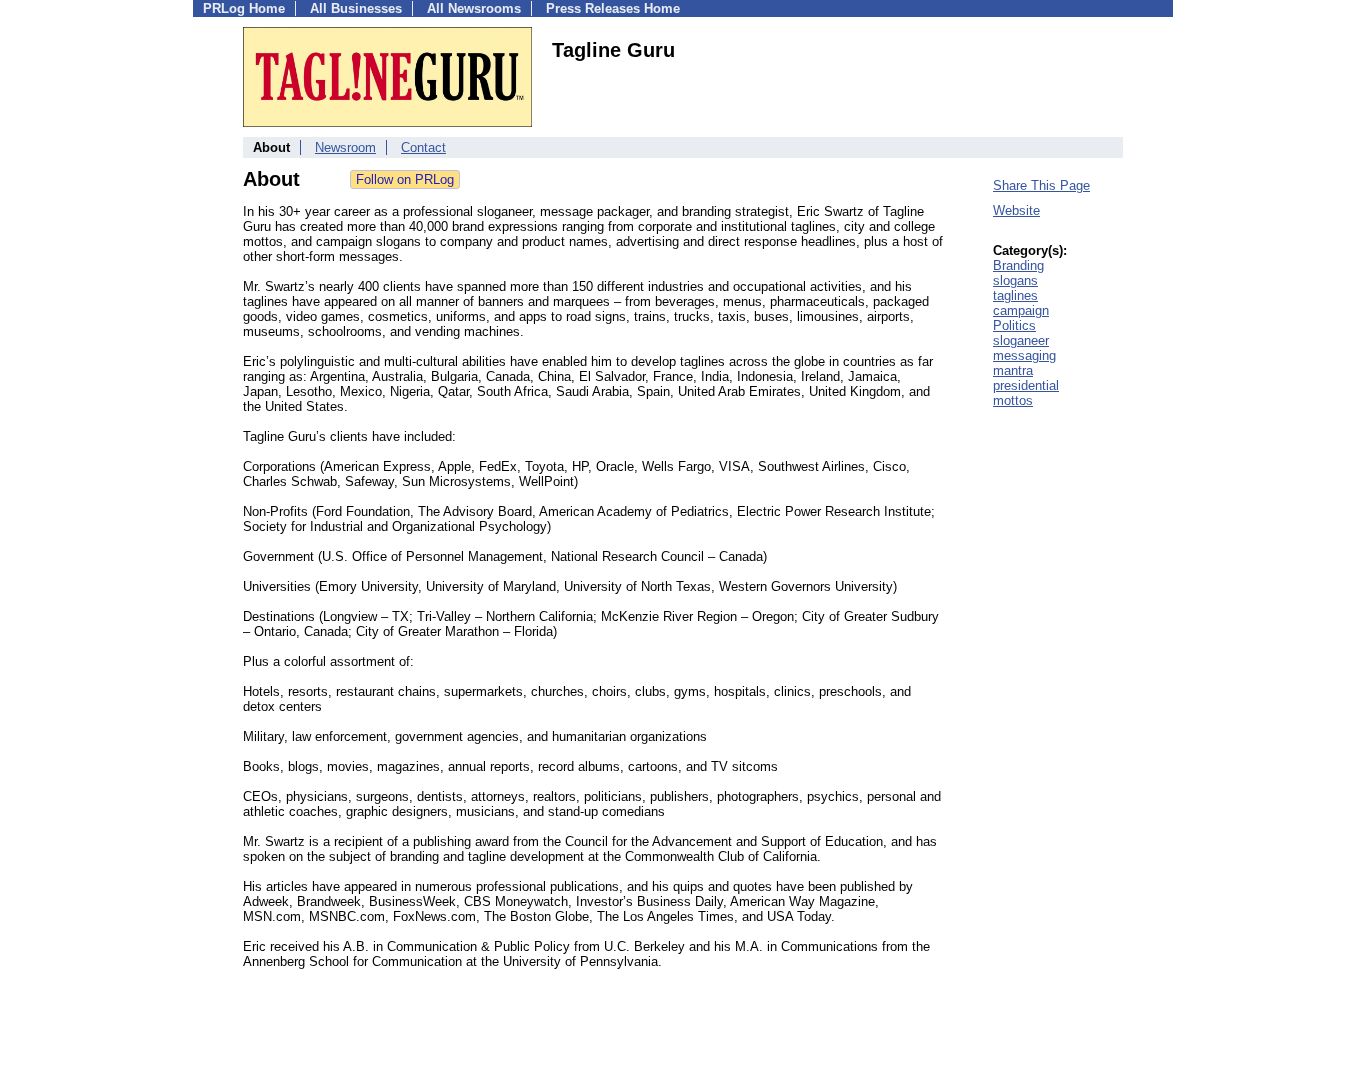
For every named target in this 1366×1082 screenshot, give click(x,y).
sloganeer (1021, 340)
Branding (1018, 265)
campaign (1021, 310)
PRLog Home (244, 8)
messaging (1024, 355)
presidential (1026, 385)
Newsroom (345, 147)
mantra (1013, 370)
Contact (423, 147)
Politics (1014, 325)
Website (1016, 210)
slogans (1015, 280)
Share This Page (1041, 185)
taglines (1015, 295)
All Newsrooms (474, 8)
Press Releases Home (613, 8)
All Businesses (356, 8)
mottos (1013, 400)
